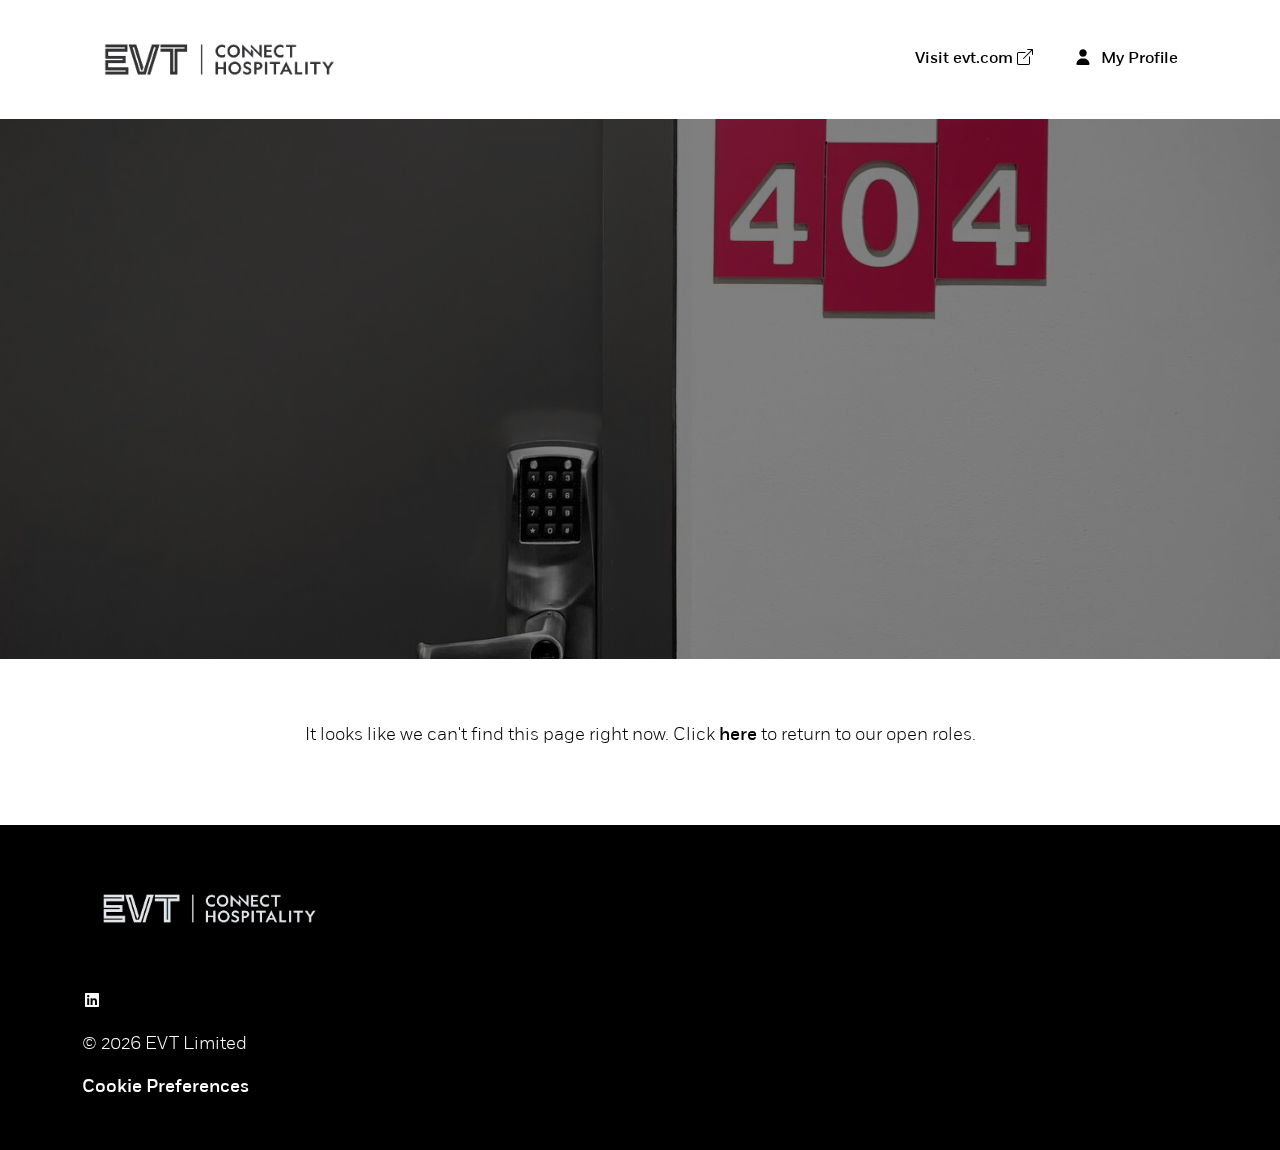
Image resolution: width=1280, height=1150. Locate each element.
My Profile (1137, 59)
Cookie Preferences (165, 1088)
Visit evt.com (964, 59)
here (738, 736)
